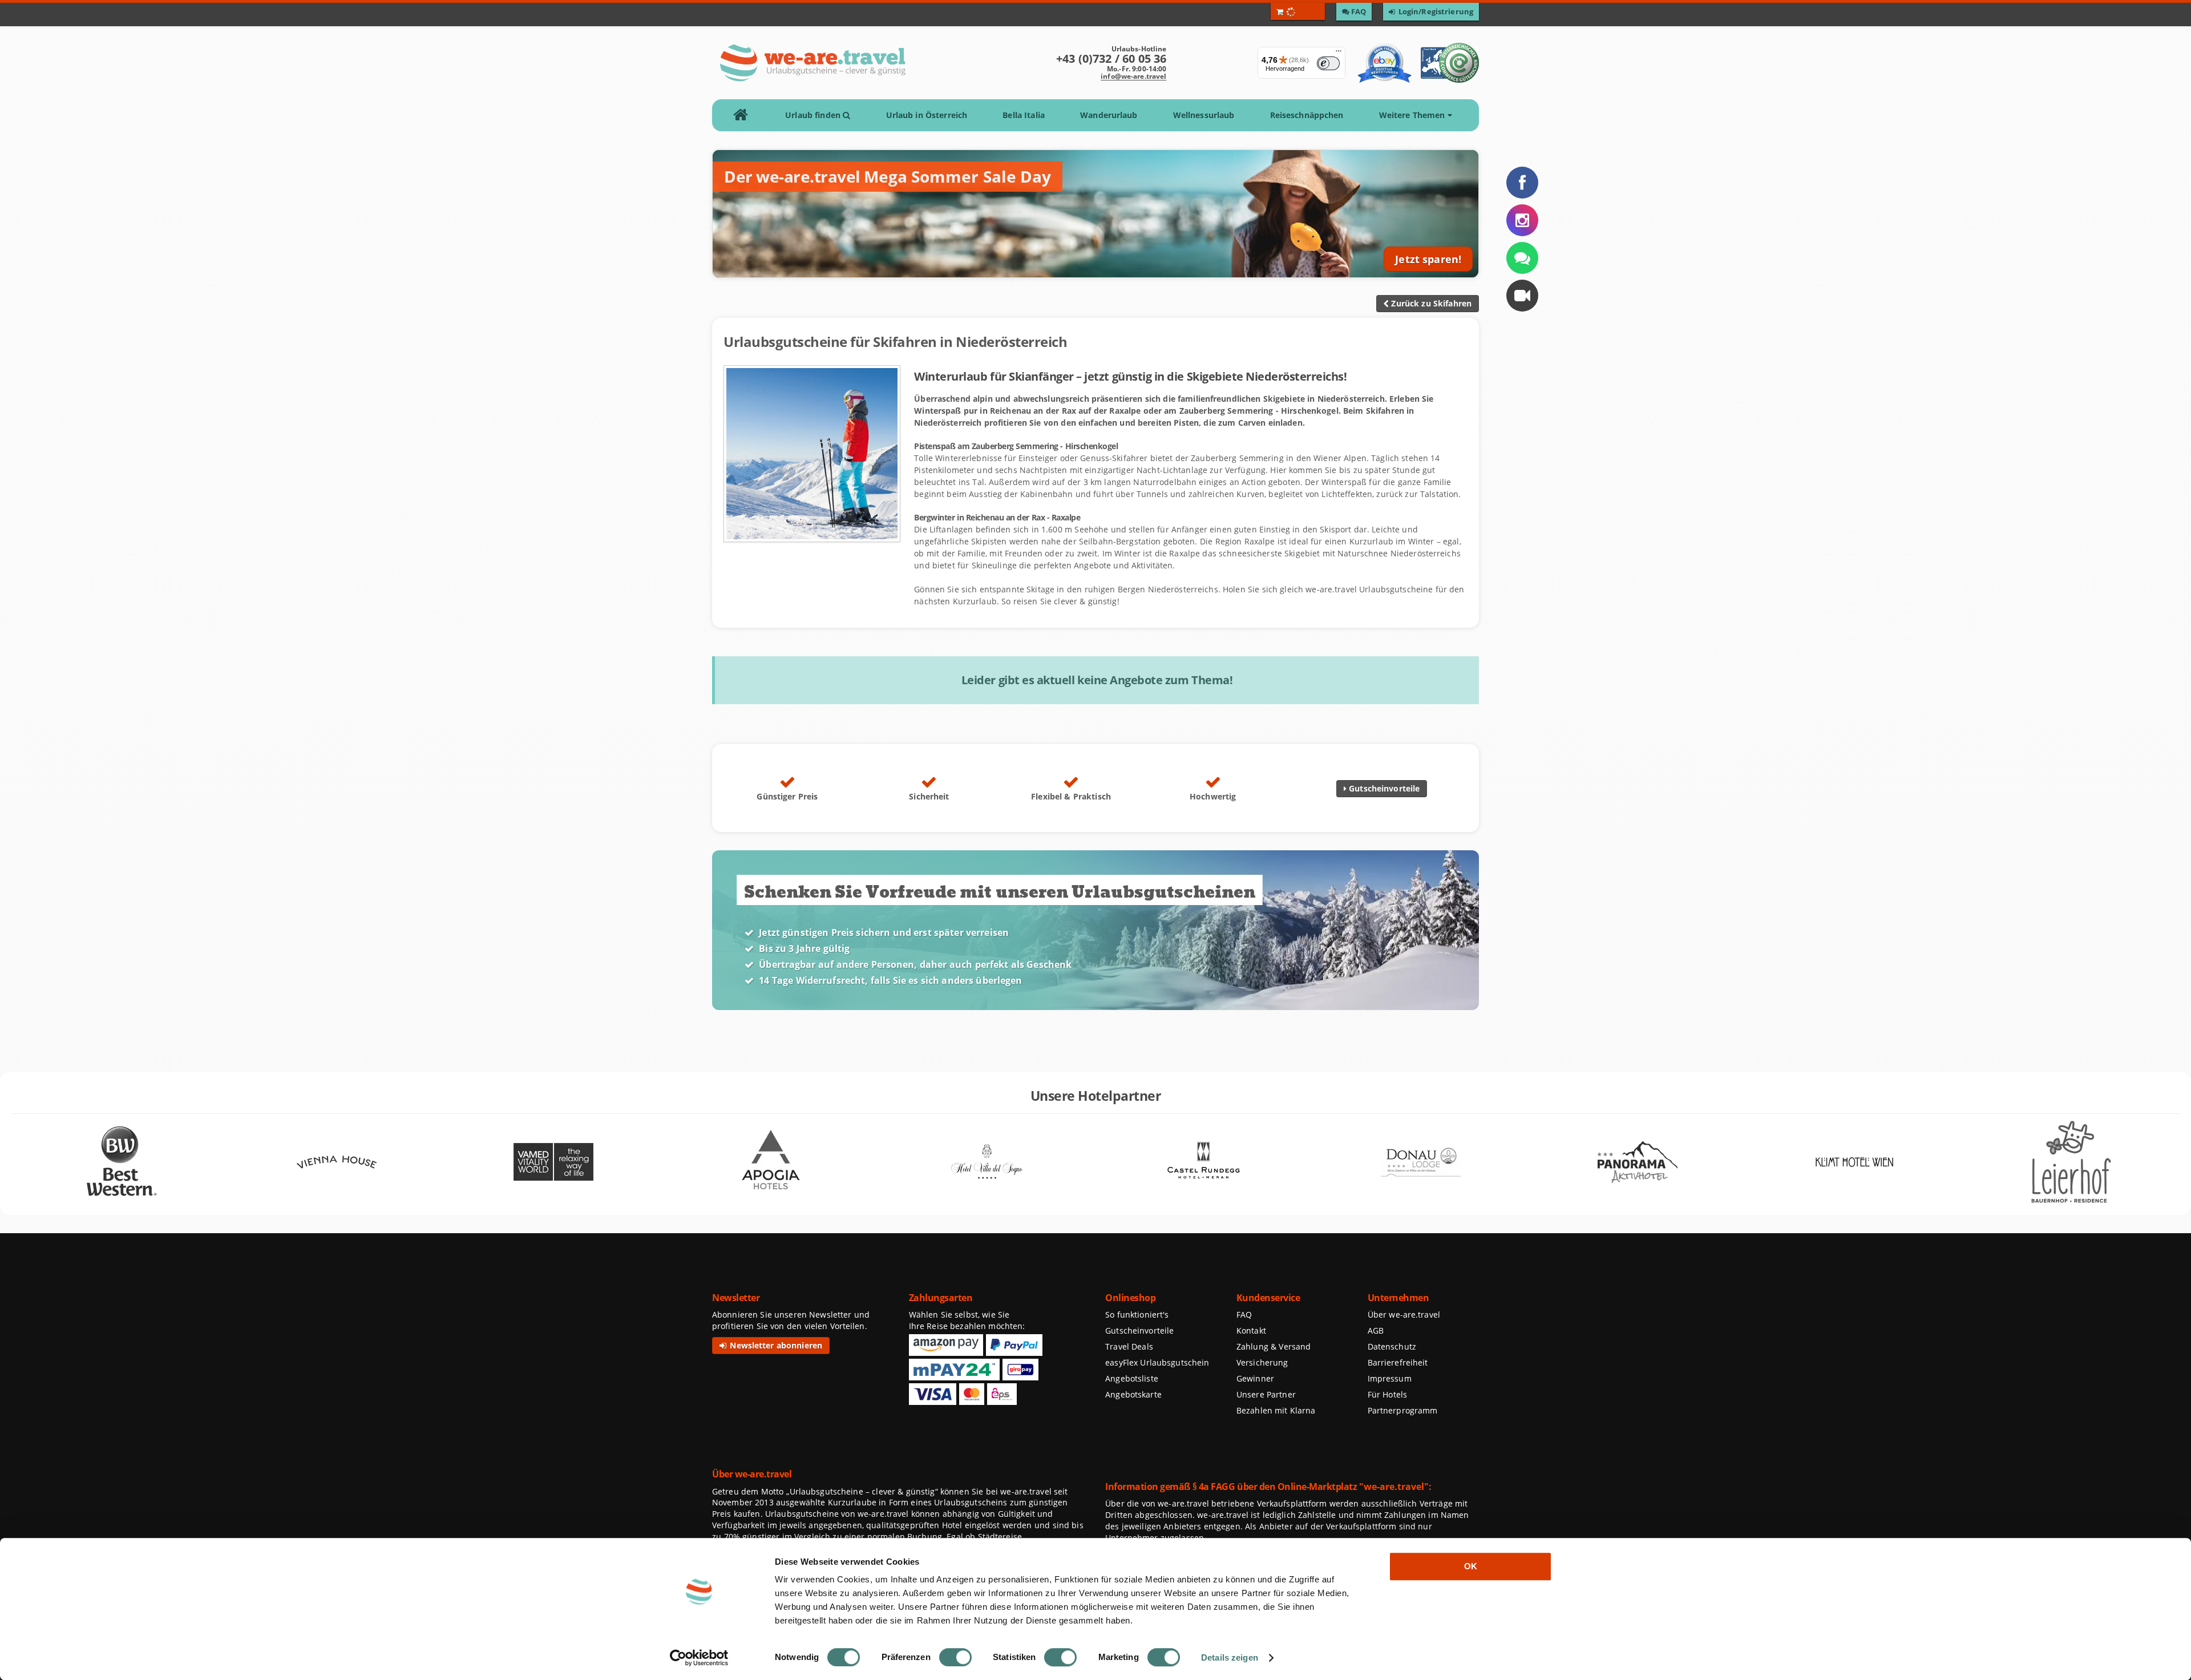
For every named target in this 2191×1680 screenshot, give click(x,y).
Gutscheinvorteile (1383, 788)
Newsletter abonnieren (775, 1345)
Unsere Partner (1266, 1394)
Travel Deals (1129, 1346)
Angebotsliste (1132, 1378)
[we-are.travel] (812, 63)
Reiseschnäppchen (1307, 115)
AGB (1376, 1330)
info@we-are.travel (1133, 76)
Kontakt (1251, 1330)
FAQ (1244, 1314)
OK (1471, 1566)
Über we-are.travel (1404, 1314)
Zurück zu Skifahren (1430, 303)
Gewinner (1255, 1378)
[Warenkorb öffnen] (1298, 11)
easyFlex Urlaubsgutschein (1157, 1362)
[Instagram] (1522, 220)
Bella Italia (1024, 115)
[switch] (955, 1657)
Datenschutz (1392, 1346)
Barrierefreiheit (1398, 1362)
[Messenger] (1522, 258)
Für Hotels (1387, 1394)
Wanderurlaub (1109, 115)
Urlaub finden (814, 115)
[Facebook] (1522, 183)
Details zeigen (1230, 1657)
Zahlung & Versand (1274, 1346)
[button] (1522, 296)
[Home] (744, 115)
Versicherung (1262, 1362)
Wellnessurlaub (1204, 115)
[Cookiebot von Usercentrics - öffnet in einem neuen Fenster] (699, 1658)
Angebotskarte (1133, 1394)
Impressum (1390, 1378)
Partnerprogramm (1403, 1410)
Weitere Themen (1413, 115)
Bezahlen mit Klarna (1276, 1410)
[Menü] (1339, 54)
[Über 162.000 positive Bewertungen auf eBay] (1384, 63)
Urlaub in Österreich (927, 115)
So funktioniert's (1137, 1314)
